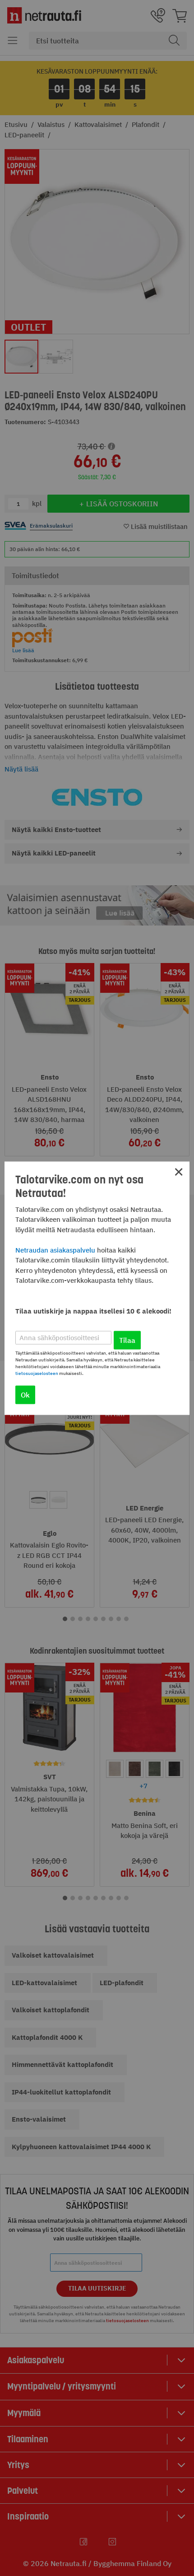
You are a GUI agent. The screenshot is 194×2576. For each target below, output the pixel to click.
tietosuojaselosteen (37, 1373)
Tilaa (127, 1340)
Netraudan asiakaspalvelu (55, 1250)
